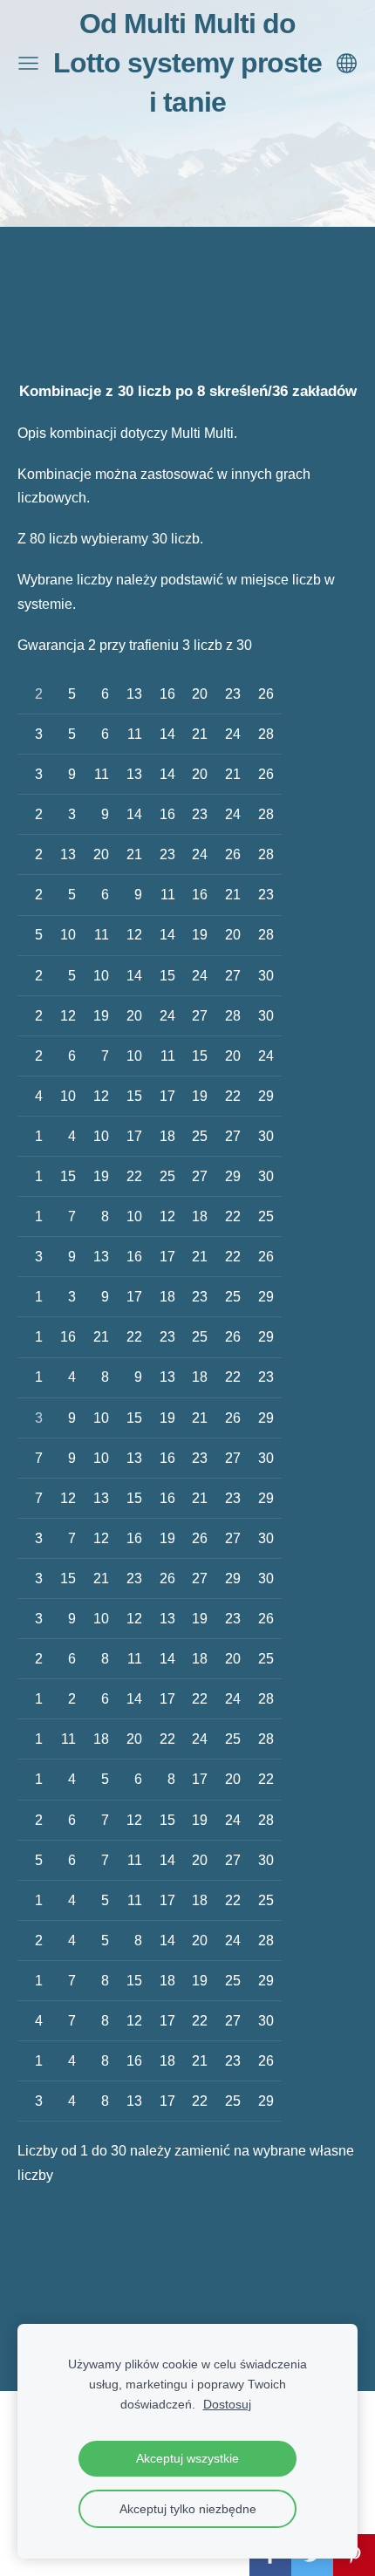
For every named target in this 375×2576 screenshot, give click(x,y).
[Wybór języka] (347, 63)
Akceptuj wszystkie (187, 2458)
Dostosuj (227, 2404)
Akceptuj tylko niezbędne (188, 2509)
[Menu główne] (28, 63)
